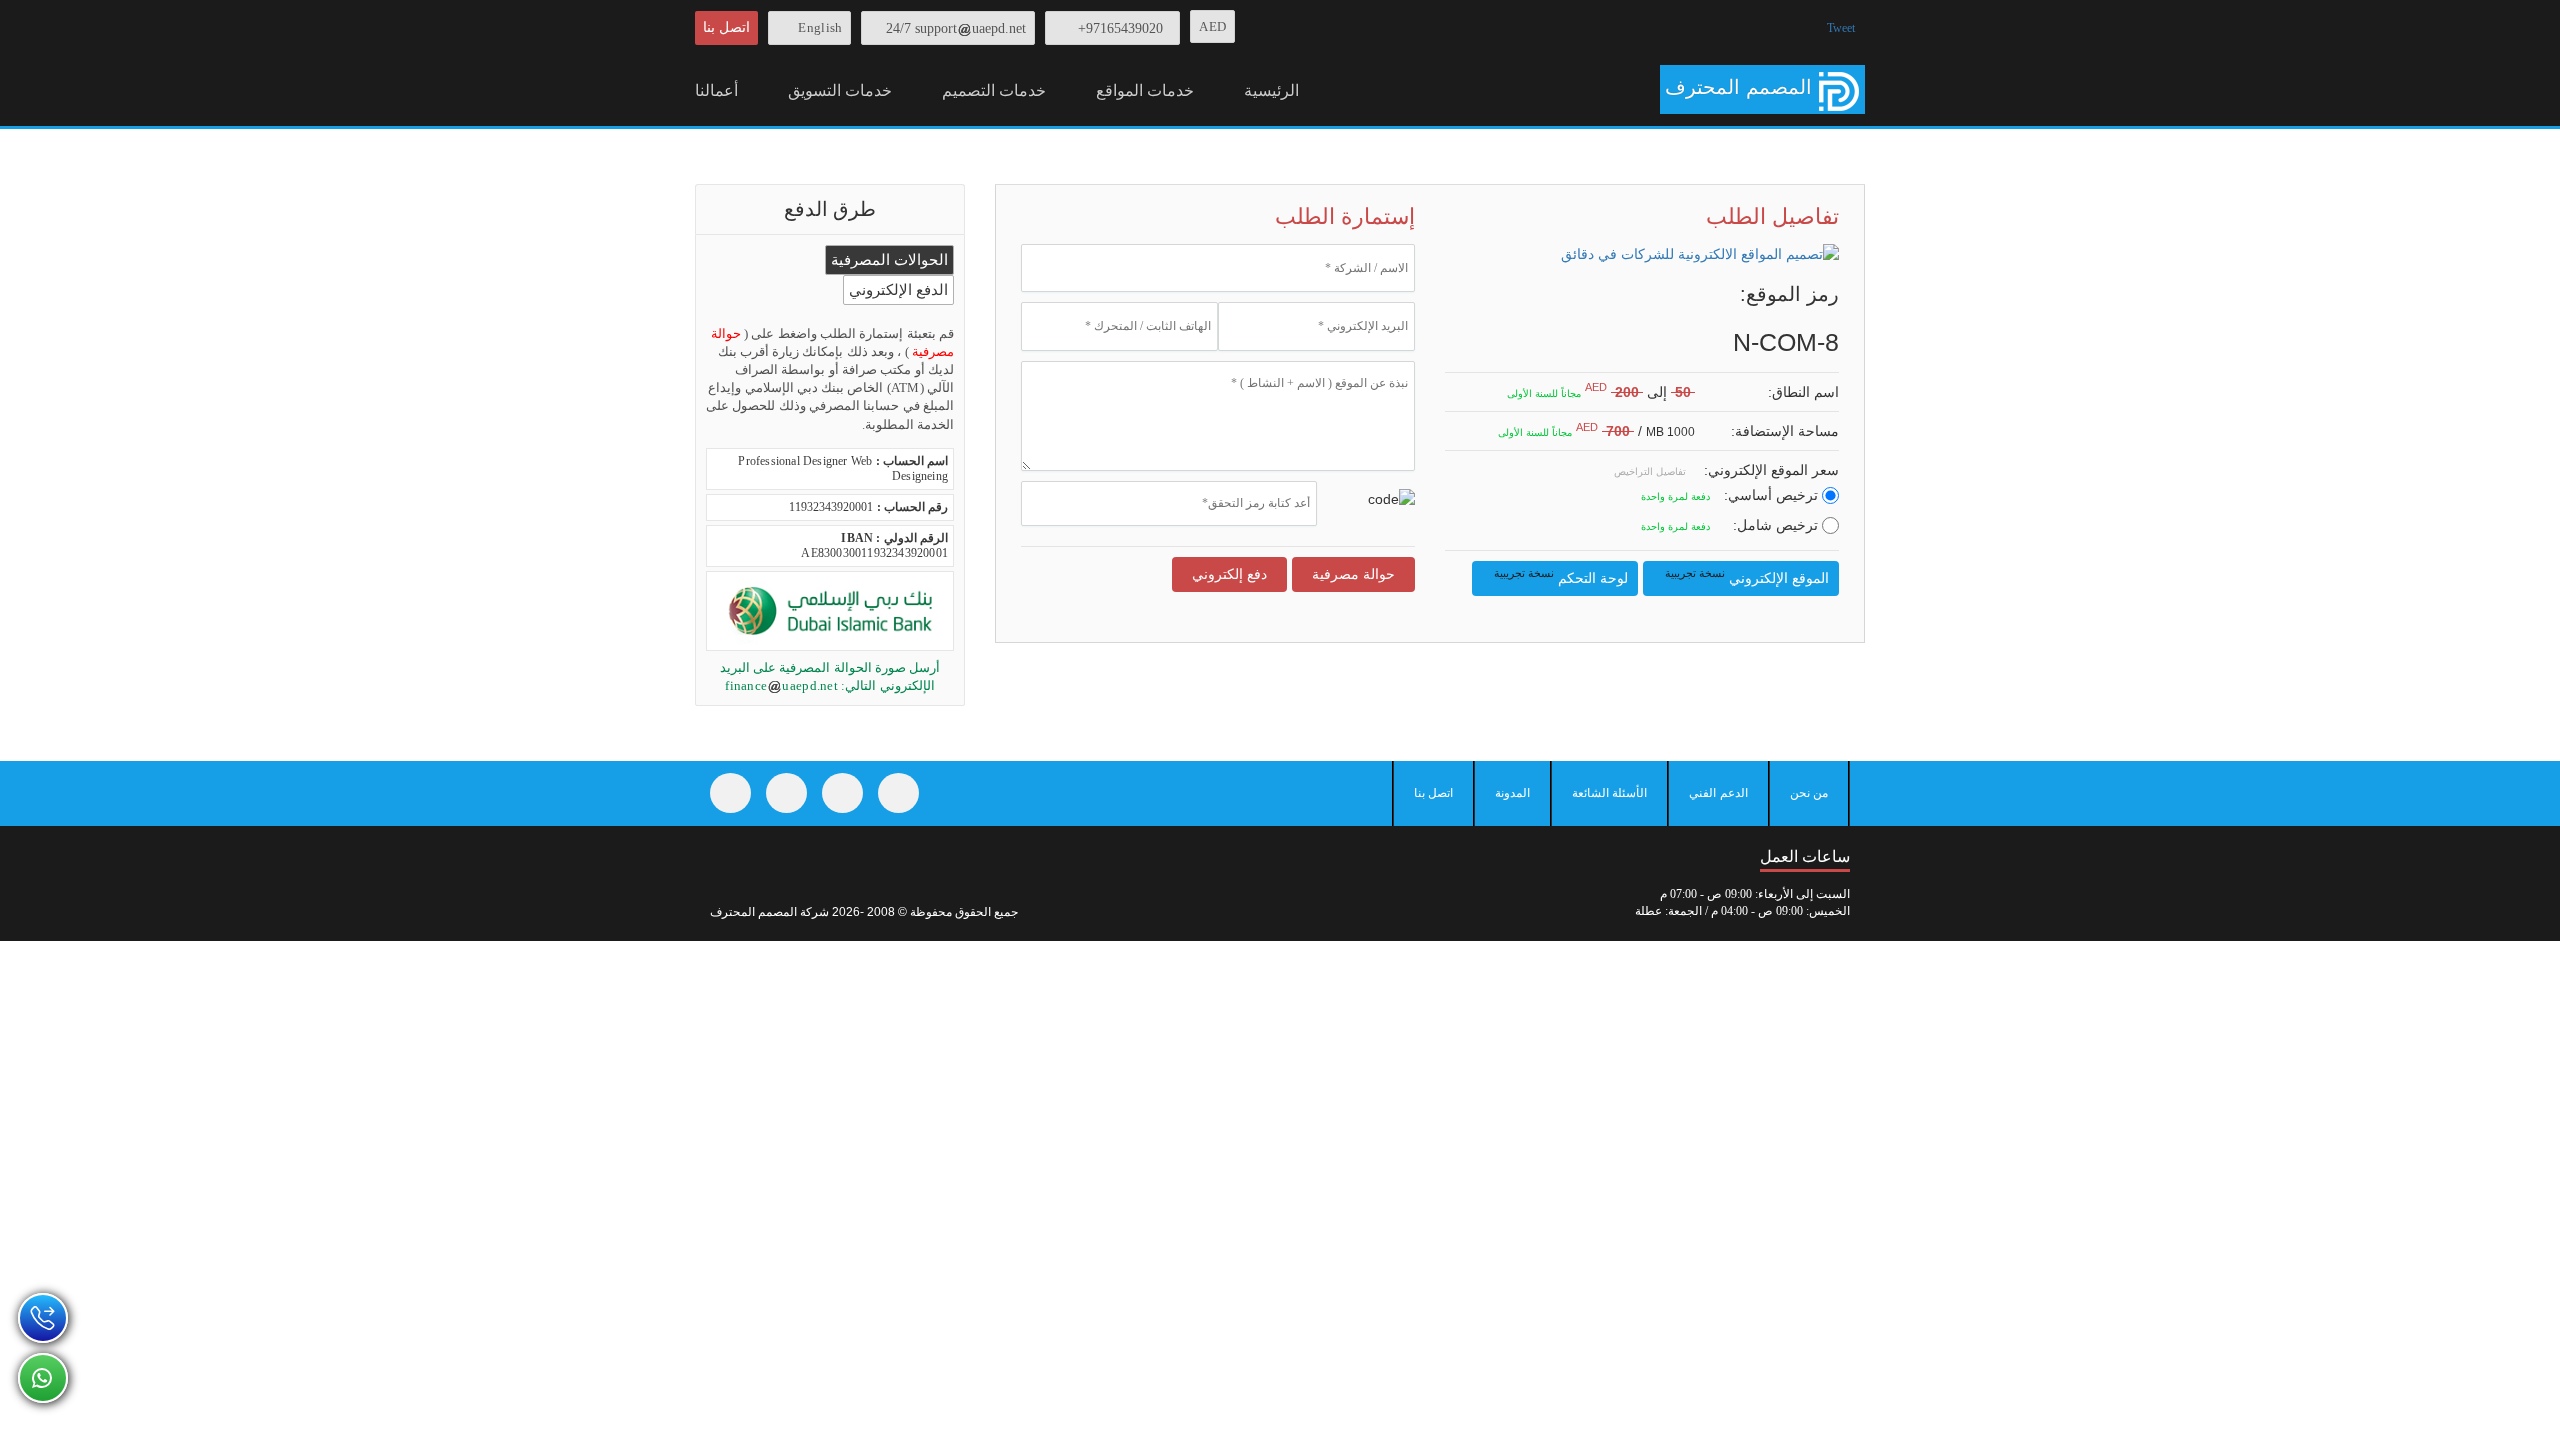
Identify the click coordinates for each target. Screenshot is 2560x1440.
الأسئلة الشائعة (1609, 793)
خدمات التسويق (840, 90)
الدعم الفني (1718, 793)
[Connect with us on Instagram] (842, 793)
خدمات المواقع (1145, 90)
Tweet (1841, 28)
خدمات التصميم (994, 90)
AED (1212, 26)
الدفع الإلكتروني (898, 290)
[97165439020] (43, 1318)
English (820, 27)
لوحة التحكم (1559, 576)
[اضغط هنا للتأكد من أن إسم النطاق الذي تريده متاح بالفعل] (1704, 393)
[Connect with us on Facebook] (730, 793)
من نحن (1809, 793)
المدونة (1512, 793)
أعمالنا (716, 90)
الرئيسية (1271, 90)
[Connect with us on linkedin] (898, 793)
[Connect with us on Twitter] (786, 793)
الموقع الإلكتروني (1745, 576)
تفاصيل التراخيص (1651, 471)
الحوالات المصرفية (889, 260)
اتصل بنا (726, 27)
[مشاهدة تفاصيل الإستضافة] (1704, 432)
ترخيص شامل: (1777, 525)
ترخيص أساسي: (1773, 495)
